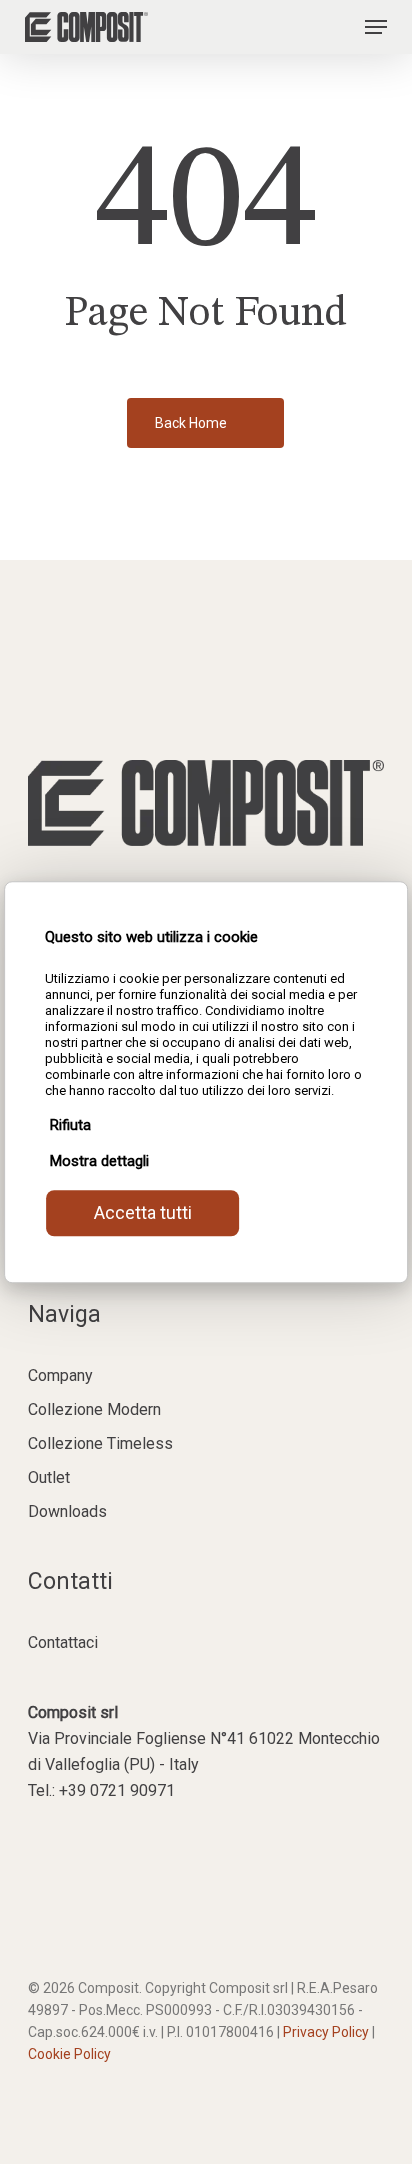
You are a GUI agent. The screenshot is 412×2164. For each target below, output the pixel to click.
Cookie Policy (69, 2054)
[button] (376, 27)
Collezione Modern (94, 1409)
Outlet (49, 1477)
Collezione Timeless (100, 1443)
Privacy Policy (326, 2032)
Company (60, 1375)
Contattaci (63, 1642)
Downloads (67, 1511)
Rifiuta (70, 1125)
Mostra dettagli (99, 1161)
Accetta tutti (143, 1212)
